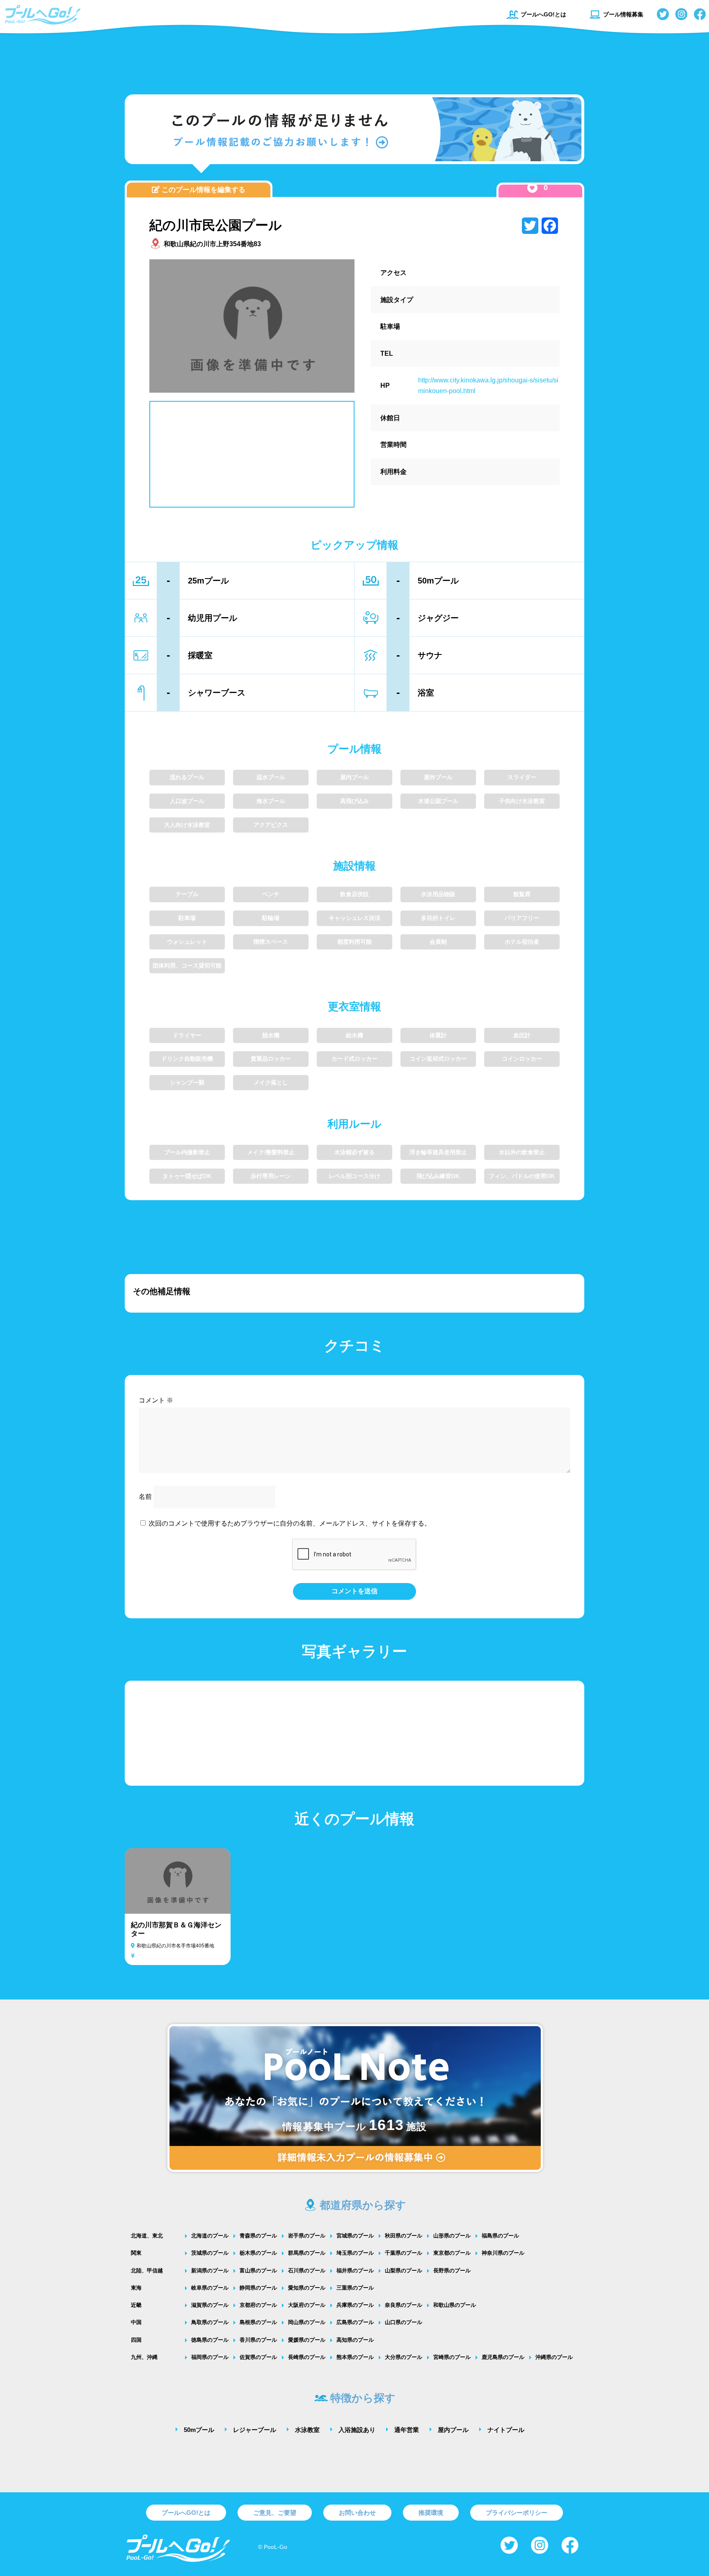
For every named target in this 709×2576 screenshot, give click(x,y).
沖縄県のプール (554, 2357)
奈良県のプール (404, 2305)
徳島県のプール (210, 2340)
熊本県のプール (355, 2357)
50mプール (199, 2430)
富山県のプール (258, 2271)
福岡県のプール (210, 2357)
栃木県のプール (258, 2253)
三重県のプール (355, 2288)
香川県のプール (258, 2340)
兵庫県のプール (355, 2305)
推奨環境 (431, 2513)
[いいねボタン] (532, 188)
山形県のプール (452, 2236)
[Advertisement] (354, 59)
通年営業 (407, 2430)
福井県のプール (355, 2271)
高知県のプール (355, 2340)
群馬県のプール (307, 2253)
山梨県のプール (404, 2271)
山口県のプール (404, 2322)
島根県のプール (258, 2322)
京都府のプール (258, 2305)
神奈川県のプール (503, 2253)
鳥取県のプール (210, 2322)
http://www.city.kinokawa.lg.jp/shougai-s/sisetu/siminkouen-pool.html (488, 385)
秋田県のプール (404, 2236)
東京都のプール (452, 2253)
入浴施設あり (357, 2430)
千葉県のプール (404, 2253)
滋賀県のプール (210, 2305)
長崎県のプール (307, 2357)
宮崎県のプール (452, 2357)
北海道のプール (210, 2236)
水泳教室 (307, 2430)
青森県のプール (258, 2236)
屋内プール (453, 2430)
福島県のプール (500, 2236)
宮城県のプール (355, 2236)
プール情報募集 (623, 14)
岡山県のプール (307, 2322)
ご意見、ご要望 (275, 2513)
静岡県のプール (258, 2288)
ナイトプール (506, 2430)
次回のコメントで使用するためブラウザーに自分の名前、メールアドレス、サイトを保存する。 (290, 1523)
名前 (145, 1497)
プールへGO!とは (543, 14)
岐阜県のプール (210, 2288)
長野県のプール (452, 2271)
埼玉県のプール (355, 2253)
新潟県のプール (210, 2271)
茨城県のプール (210, 2253)
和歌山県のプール (455, 2305)
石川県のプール (307, 2271)
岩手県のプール (307, 2236)
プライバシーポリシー (517, 2513)
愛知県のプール (307, 2288)
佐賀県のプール (258, 2357)
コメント (156, 1400)
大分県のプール (404, 2357)
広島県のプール (355, 2322)
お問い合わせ (357, 2513)
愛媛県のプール (307, 2340)
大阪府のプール (307, 2305)
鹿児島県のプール (503, 2357)
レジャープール (255, 2430)
